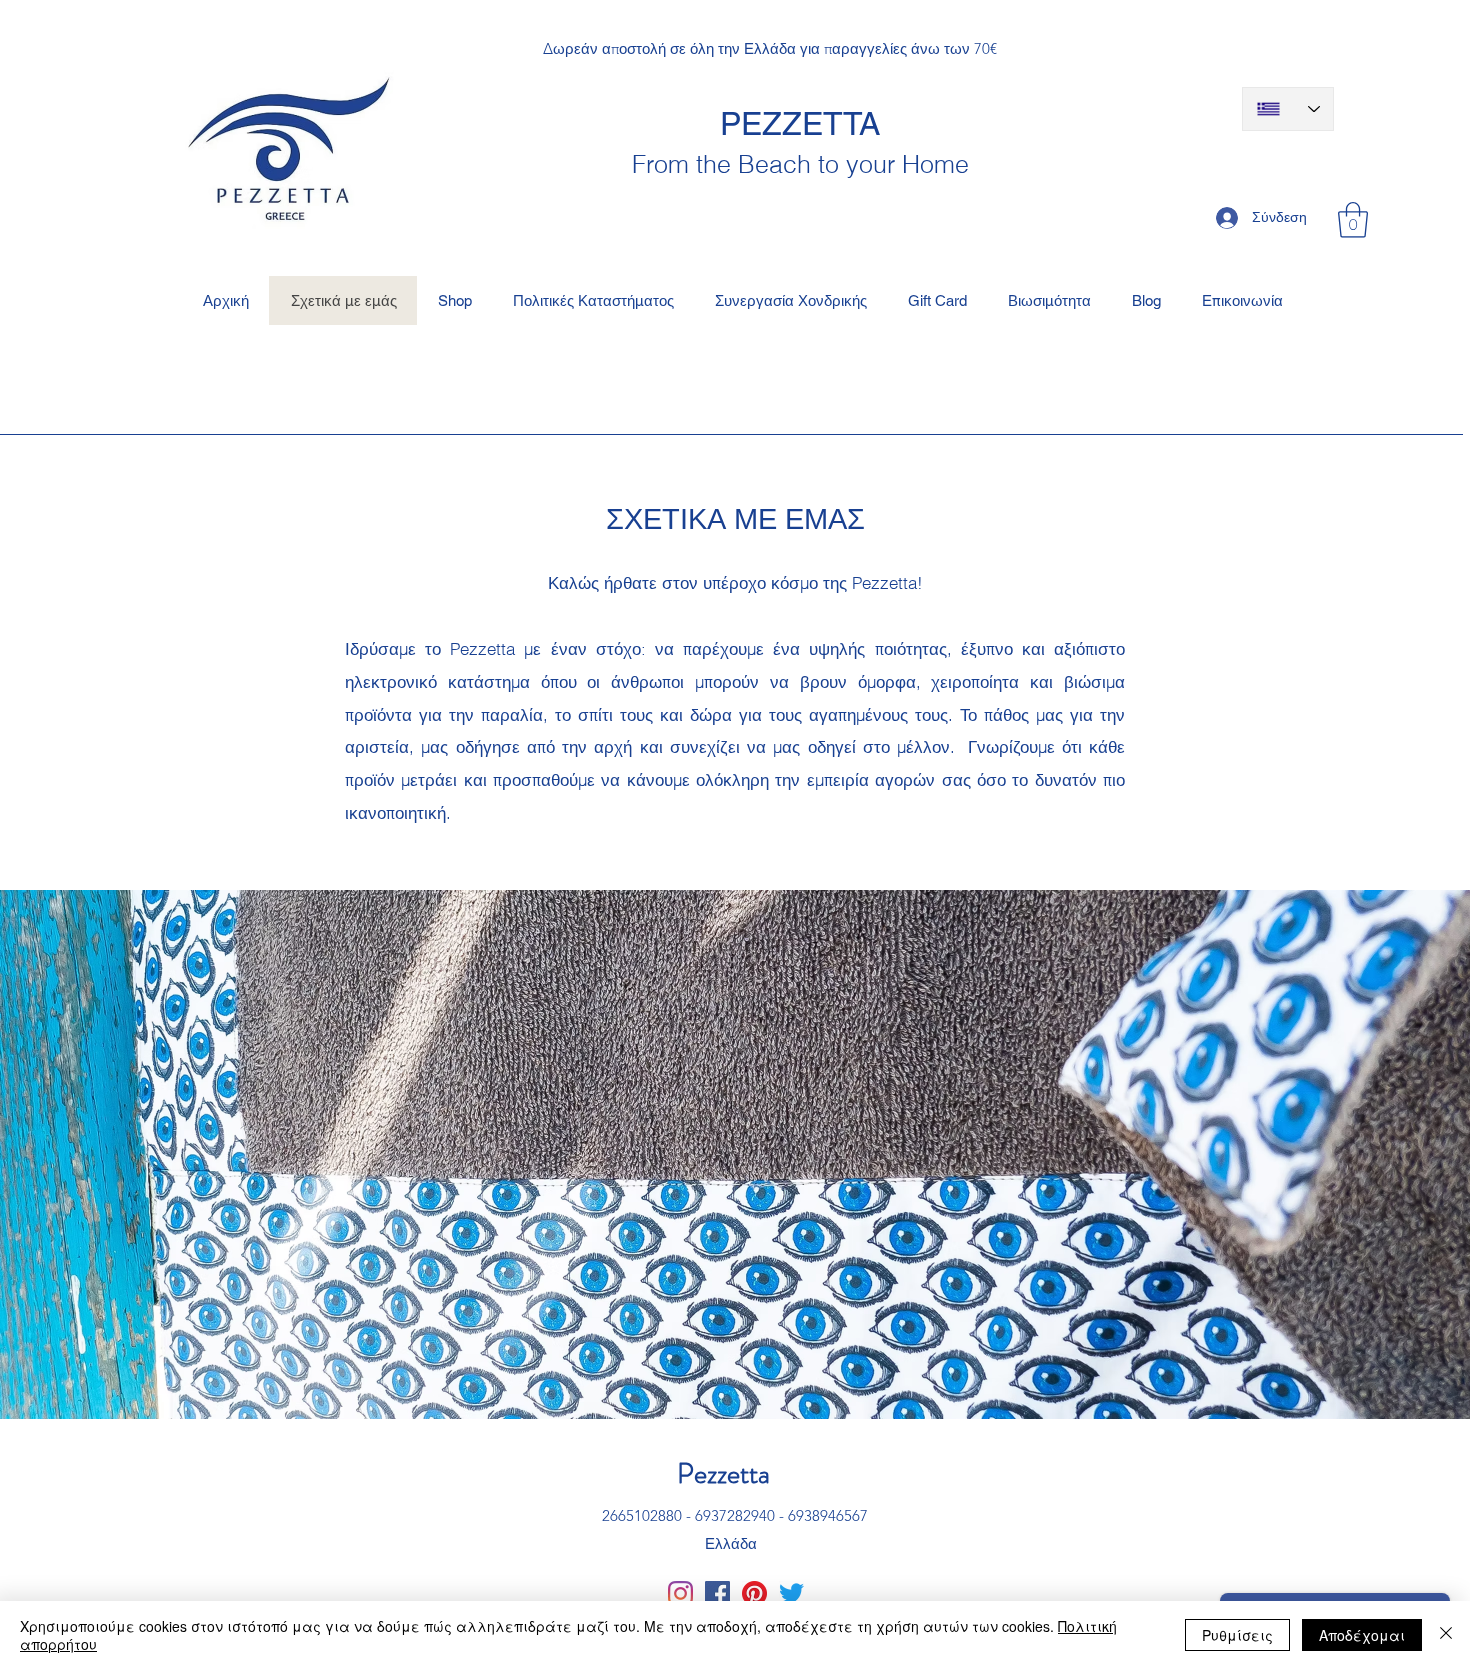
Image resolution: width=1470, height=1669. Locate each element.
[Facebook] (717, 1593)
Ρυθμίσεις (1237, 1635)
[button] (1353, 220)
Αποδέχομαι (1362, 1635)
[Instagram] (680, 1593)
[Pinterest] (754, 1593)
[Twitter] (791, 1593)
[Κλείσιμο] (1446, 1635)
